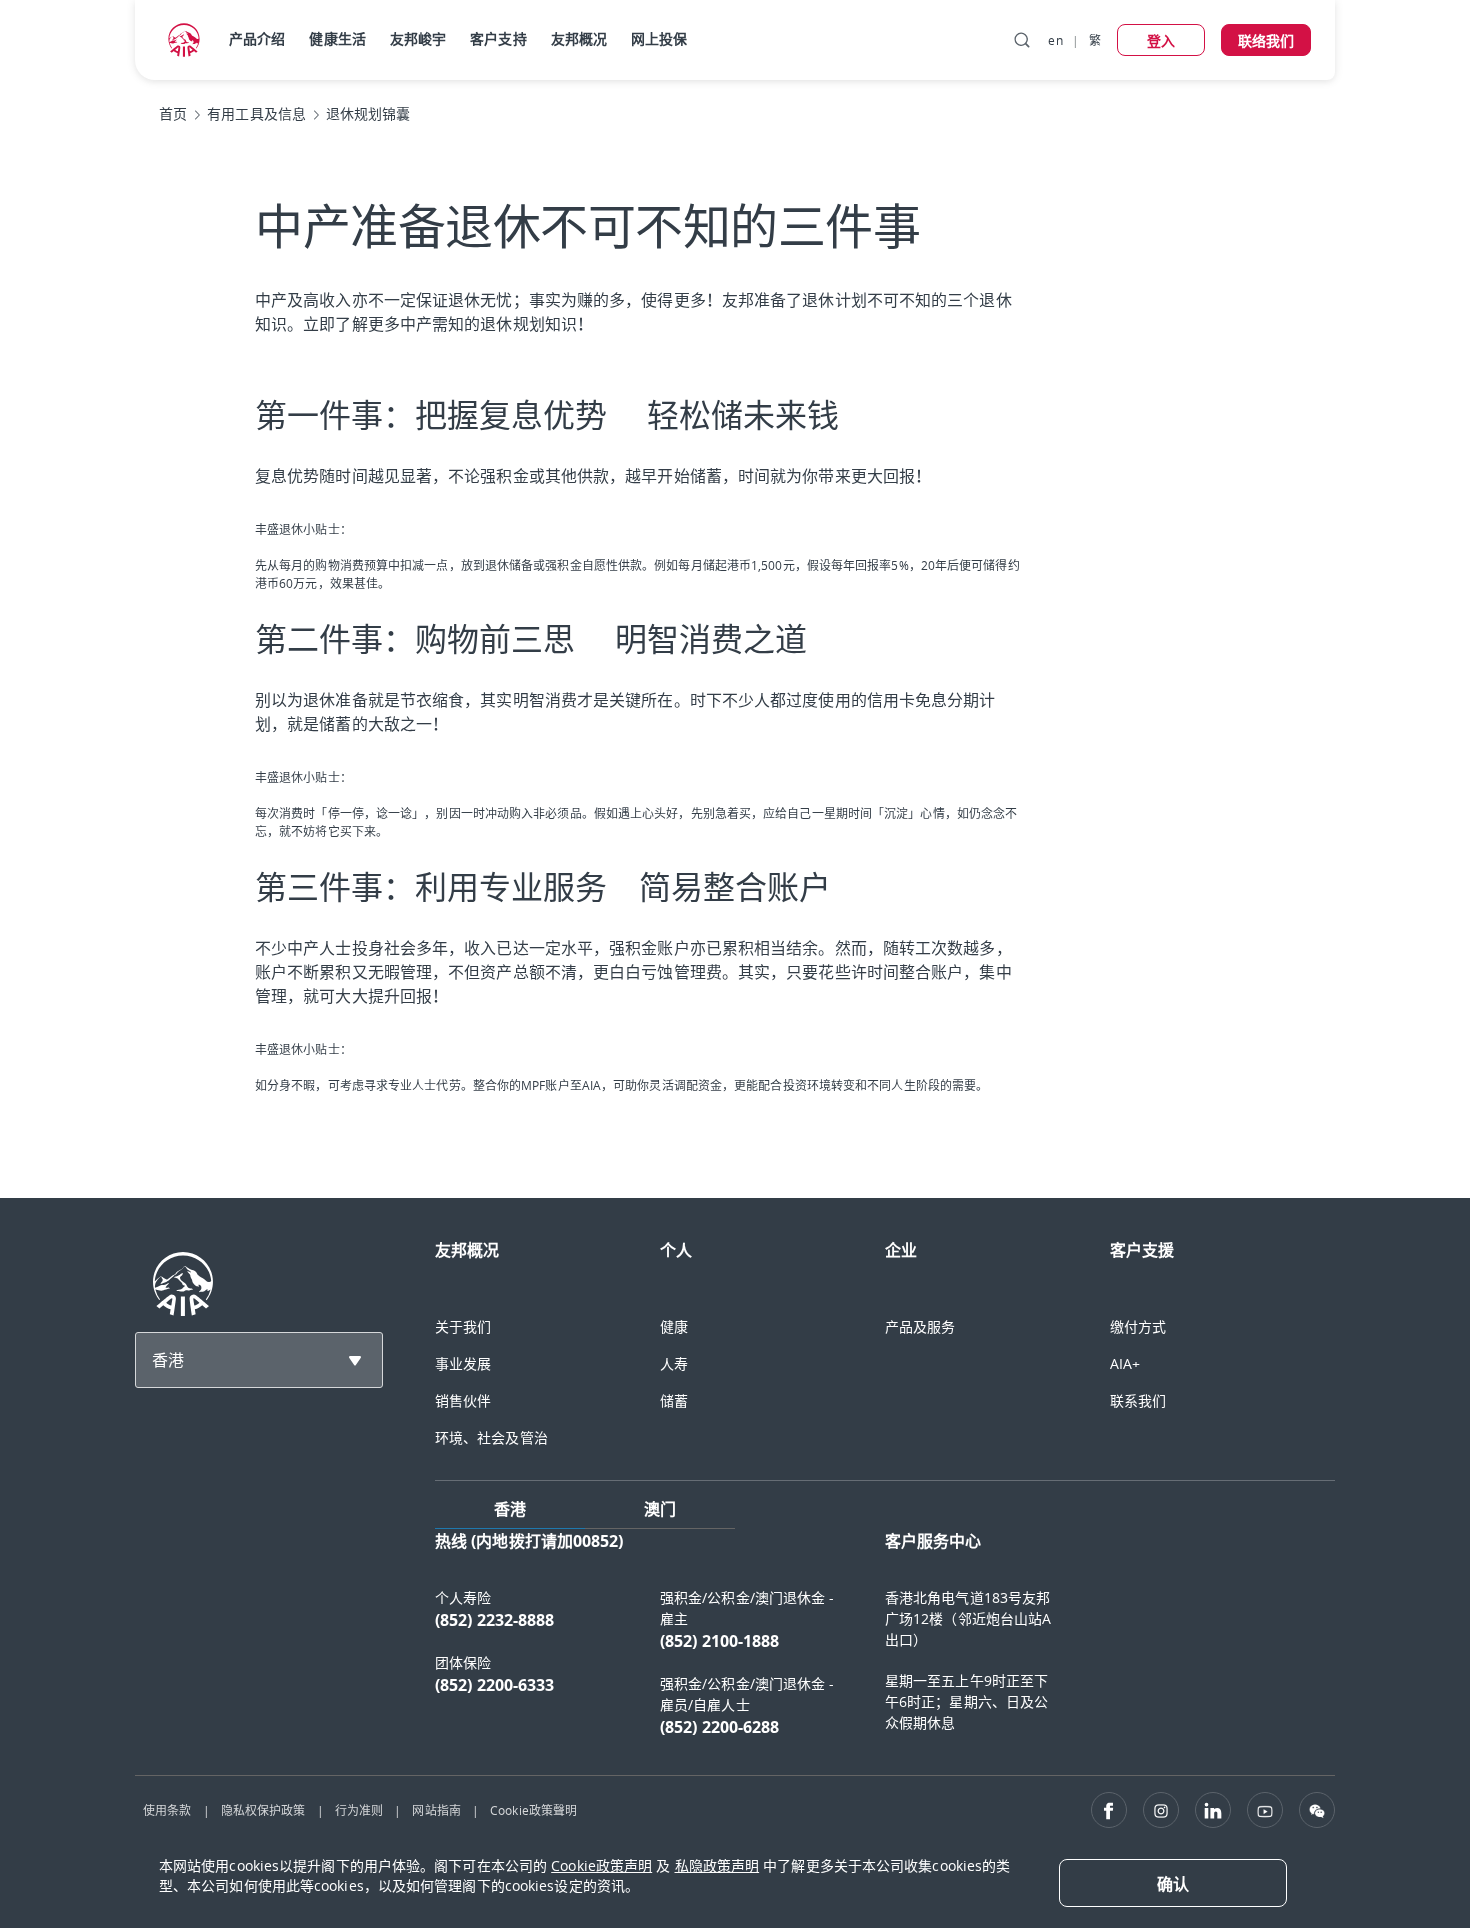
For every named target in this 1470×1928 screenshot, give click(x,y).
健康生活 (337, 38)
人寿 (674, 1363)
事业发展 (463, 1363)
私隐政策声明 (717, 1865)
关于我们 (463, 1326)
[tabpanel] (885, 1644)
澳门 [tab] (660, 1509)
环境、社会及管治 (491, 1437)
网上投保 (659, 38)
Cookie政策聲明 (533, 1810)
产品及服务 (920, 1326)
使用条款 (167, 1810)
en (1055, 40)
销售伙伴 (463, 1400)
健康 (674, 1326)
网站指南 (436, 1810)
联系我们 (1138, 1400)
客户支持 (498, 38)
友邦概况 (579, 38)
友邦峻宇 (418, 38)
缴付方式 (1138, 1326)
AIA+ (1125, 1363)
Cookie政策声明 (601, 1865)
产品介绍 (257, 38)
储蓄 (674, 1400)
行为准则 (359, 1810)
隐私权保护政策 (263, 1810)
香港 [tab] (510, 1509)
